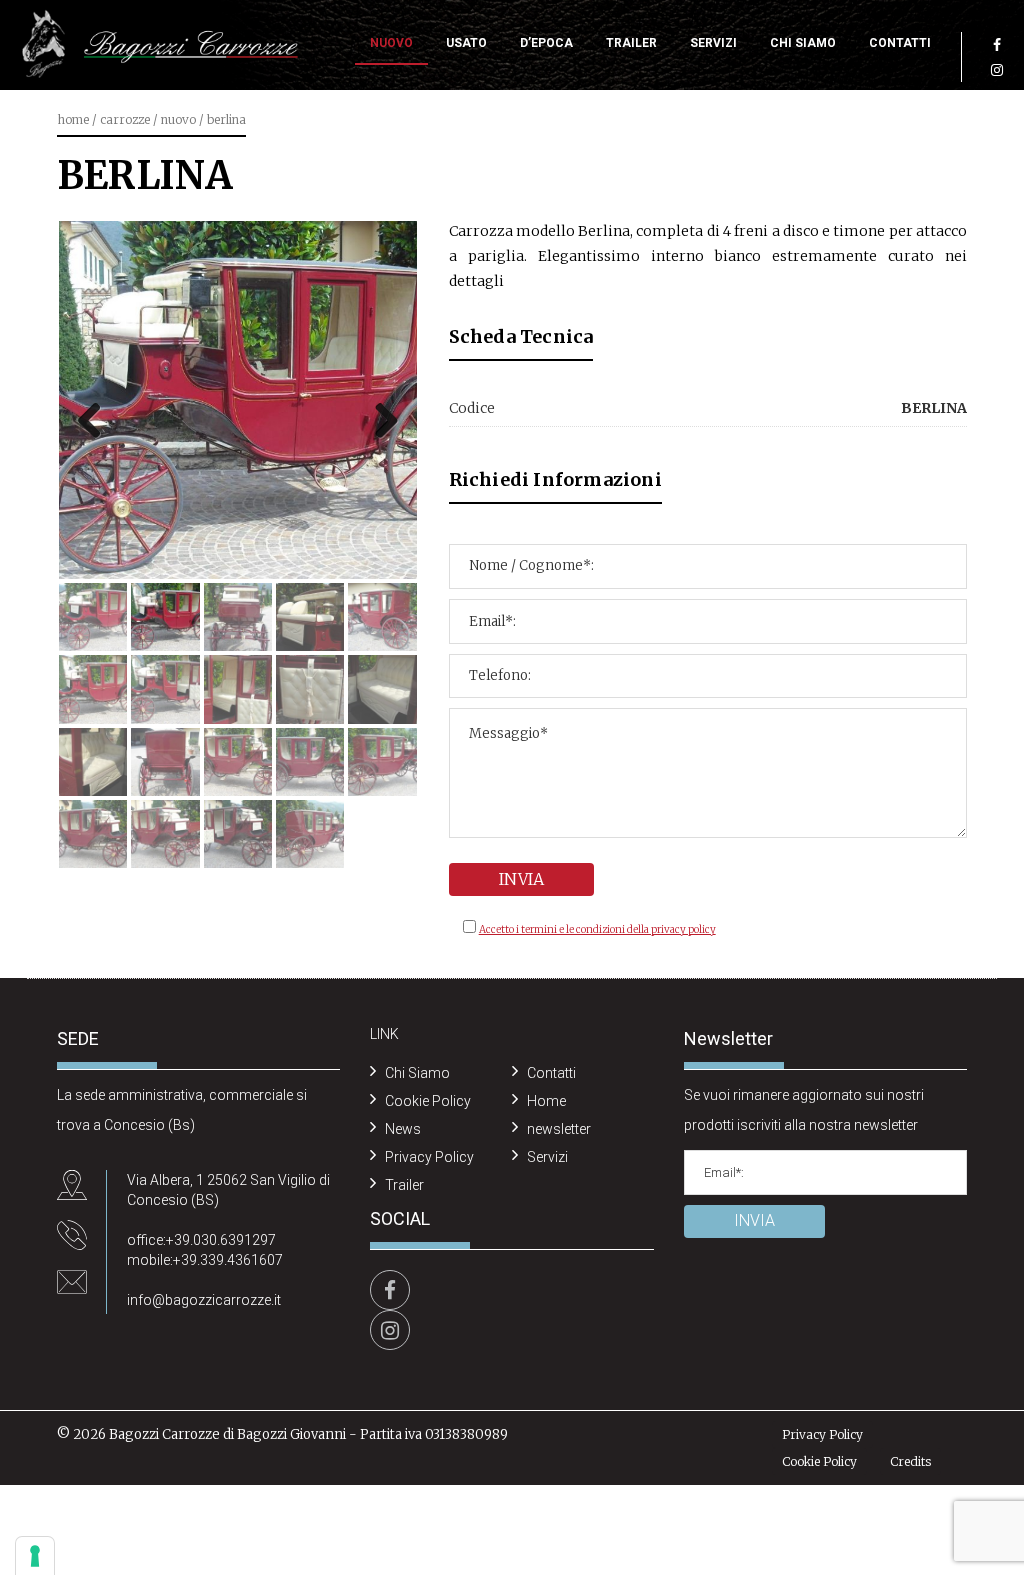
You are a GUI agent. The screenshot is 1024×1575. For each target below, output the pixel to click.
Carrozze (125, 119)
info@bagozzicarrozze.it (204, 1300)
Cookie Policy (428, 1101)
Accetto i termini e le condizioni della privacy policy (597, 929)
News (403, 1129)
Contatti (900, 43)
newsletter (559, 1129)
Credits (910, 1461)
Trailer (631, 43)
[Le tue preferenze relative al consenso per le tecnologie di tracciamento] (35, 1556)
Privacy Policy (429, 1157)
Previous (97, 419)
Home (73, 119)
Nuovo (391, 43)
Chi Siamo (803, 43)
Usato (466, 43)
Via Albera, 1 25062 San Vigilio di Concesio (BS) (228, 1190)
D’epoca (546, 43)
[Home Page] (160, 45)
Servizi (713, 43)
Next (379, 419)
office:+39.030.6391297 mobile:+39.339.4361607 (205, 1250)
